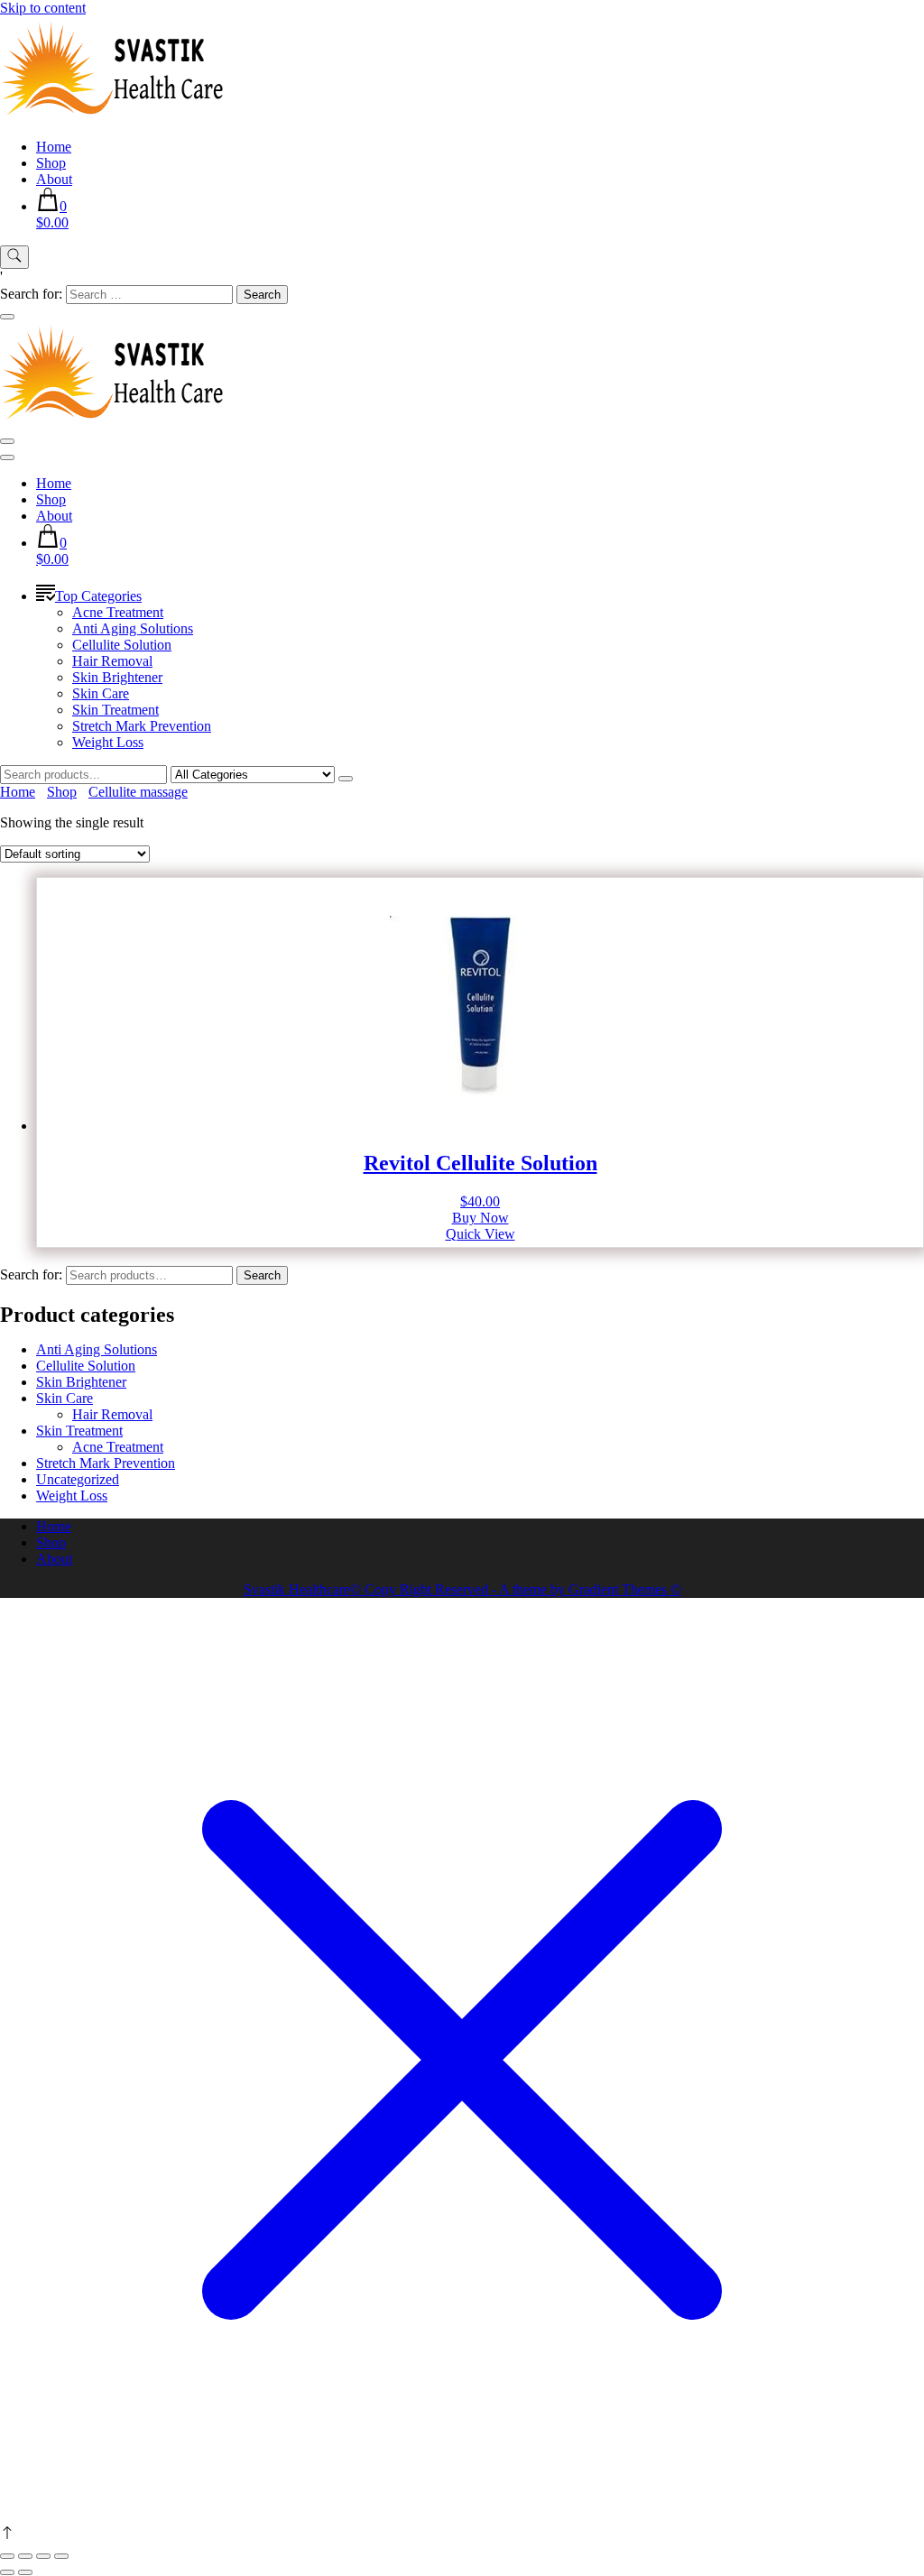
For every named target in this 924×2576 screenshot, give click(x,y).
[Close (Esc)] (61, 2556)
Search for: (31, 1274)
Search (262, 1275)
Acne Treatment (118, 612)
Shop (51, 163)
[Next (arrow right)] (25, 2572)
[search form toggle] (14, 257)
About (54, 179)
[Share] (43, 2556)
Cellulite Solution (122, 645)
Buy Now (480, 1218)
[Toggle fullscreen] (25, 2556)
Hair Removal (112, 661)
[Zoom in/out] (7, 2556)
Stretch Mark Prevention (142, 726)
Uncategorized (78, 1479)
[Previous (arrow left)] (7, 2572)
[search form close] (7, 317)
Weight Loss (108, 742)
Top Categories (98, 596)
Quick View (480, 1234)
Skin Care (101, 693)
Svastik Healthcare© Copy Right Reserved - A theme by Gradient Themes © (462, 1589)
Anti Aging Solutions (133, 628)
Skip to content (43, 8)
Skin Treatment (115, 710)
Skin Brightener (117, 677)
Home (54, 147)
